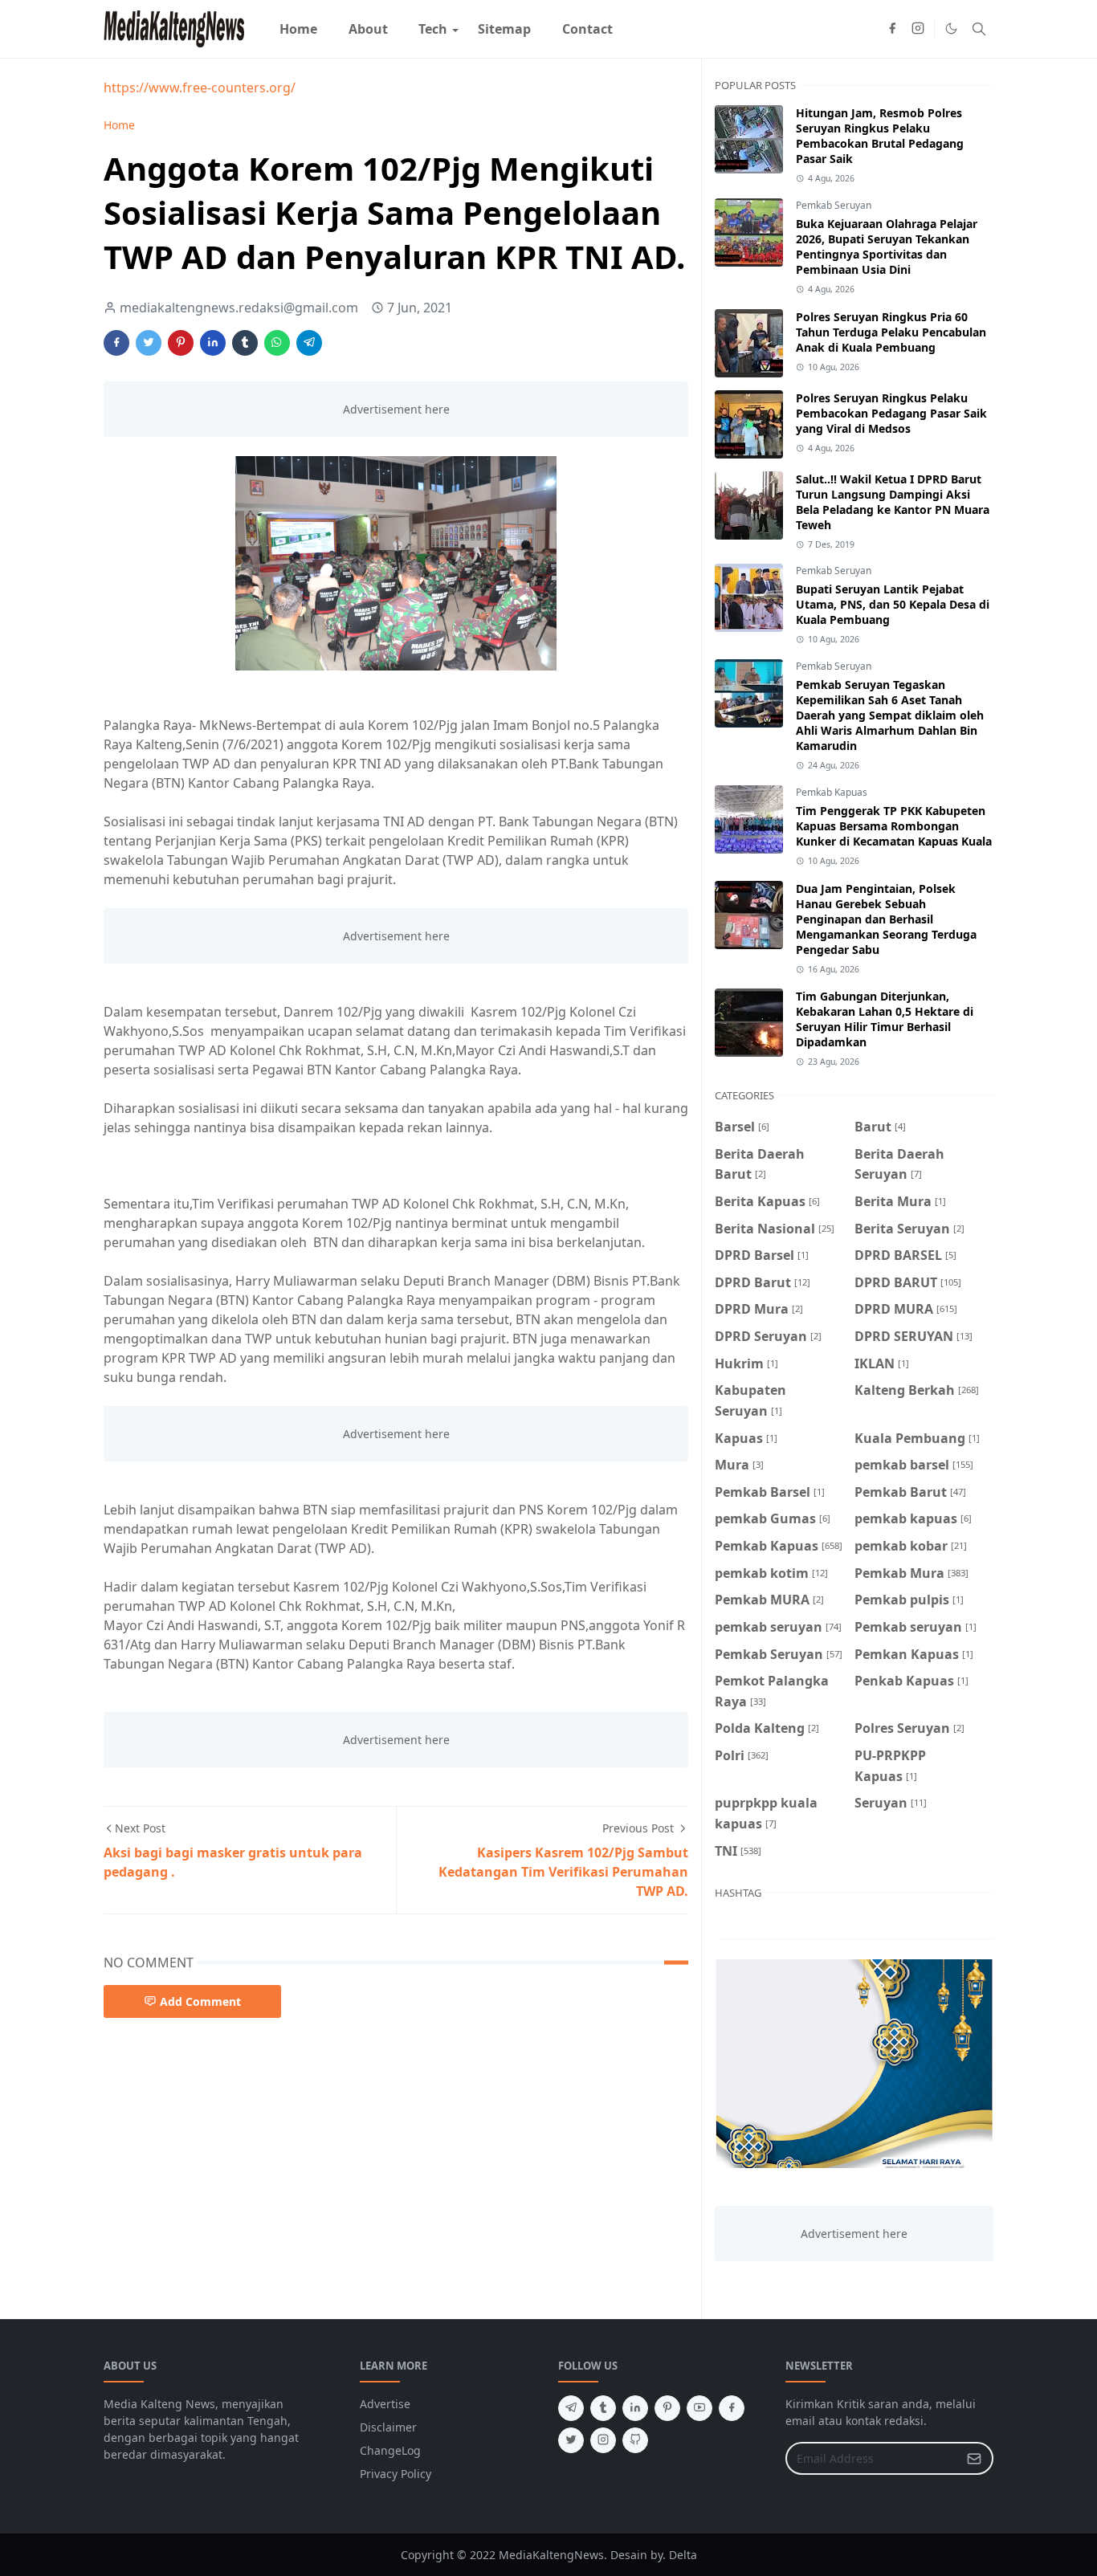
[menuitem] (298, 29)
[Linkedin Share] (213, 343)
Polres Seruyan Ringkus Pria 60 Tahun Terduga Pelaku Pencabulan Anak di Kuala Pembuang (891, 332)
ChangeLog (390, 2450)
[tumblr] (603, 2408)
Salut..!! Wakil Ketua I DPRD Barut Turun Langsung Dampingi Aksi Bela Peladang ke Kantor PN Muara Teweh (893, 502)
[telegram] (571, 2408)
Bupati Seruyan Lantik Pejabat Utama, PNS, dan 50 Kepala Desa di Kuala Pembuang (893, 604)
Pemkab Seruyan (834, 205)
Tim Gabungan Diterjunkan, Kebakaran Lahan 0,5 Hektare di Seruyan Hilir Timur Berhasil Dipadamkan (885, 1019)
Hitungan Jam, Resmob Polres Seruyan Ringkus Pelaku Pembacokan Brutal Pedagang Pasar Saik (880, 136)
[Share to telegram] (309, 343)
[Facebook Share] (116, 343)
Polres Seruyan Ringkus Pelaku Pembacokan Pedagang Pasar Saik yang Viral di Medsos (891, 413)
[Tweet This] (149, 343)
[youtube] (699, 2408)
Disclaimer (388, 2427)
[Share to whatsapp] (277, 343)
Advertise (385, 2404)
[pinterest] (667, 2408)
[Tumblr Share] (245, 343)
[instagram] (918, 29)
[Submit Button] (974, 2458)
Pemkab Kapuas (832, 792)
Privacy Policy (396, 2474)
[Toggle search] (979, 29)
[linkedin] (635, 2408)
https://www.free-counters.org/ (200, 88)
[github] (635, 2440)
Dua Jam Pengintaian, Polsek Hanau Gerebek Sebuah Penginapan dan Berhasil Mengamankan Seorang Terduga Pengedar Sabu (886, 919)
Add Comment (200, 2001)
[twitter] (571, 2440)
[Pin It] (181, 343)
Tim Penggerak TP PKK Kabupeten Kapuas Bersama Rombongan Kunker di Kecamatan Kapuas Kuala (894, 826)
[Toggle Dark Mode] (951, 29)
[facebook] (892, 29)
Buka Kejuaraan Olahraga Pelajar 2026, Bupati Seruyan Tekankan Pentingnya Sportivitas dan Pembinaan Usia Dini (887, 247)
